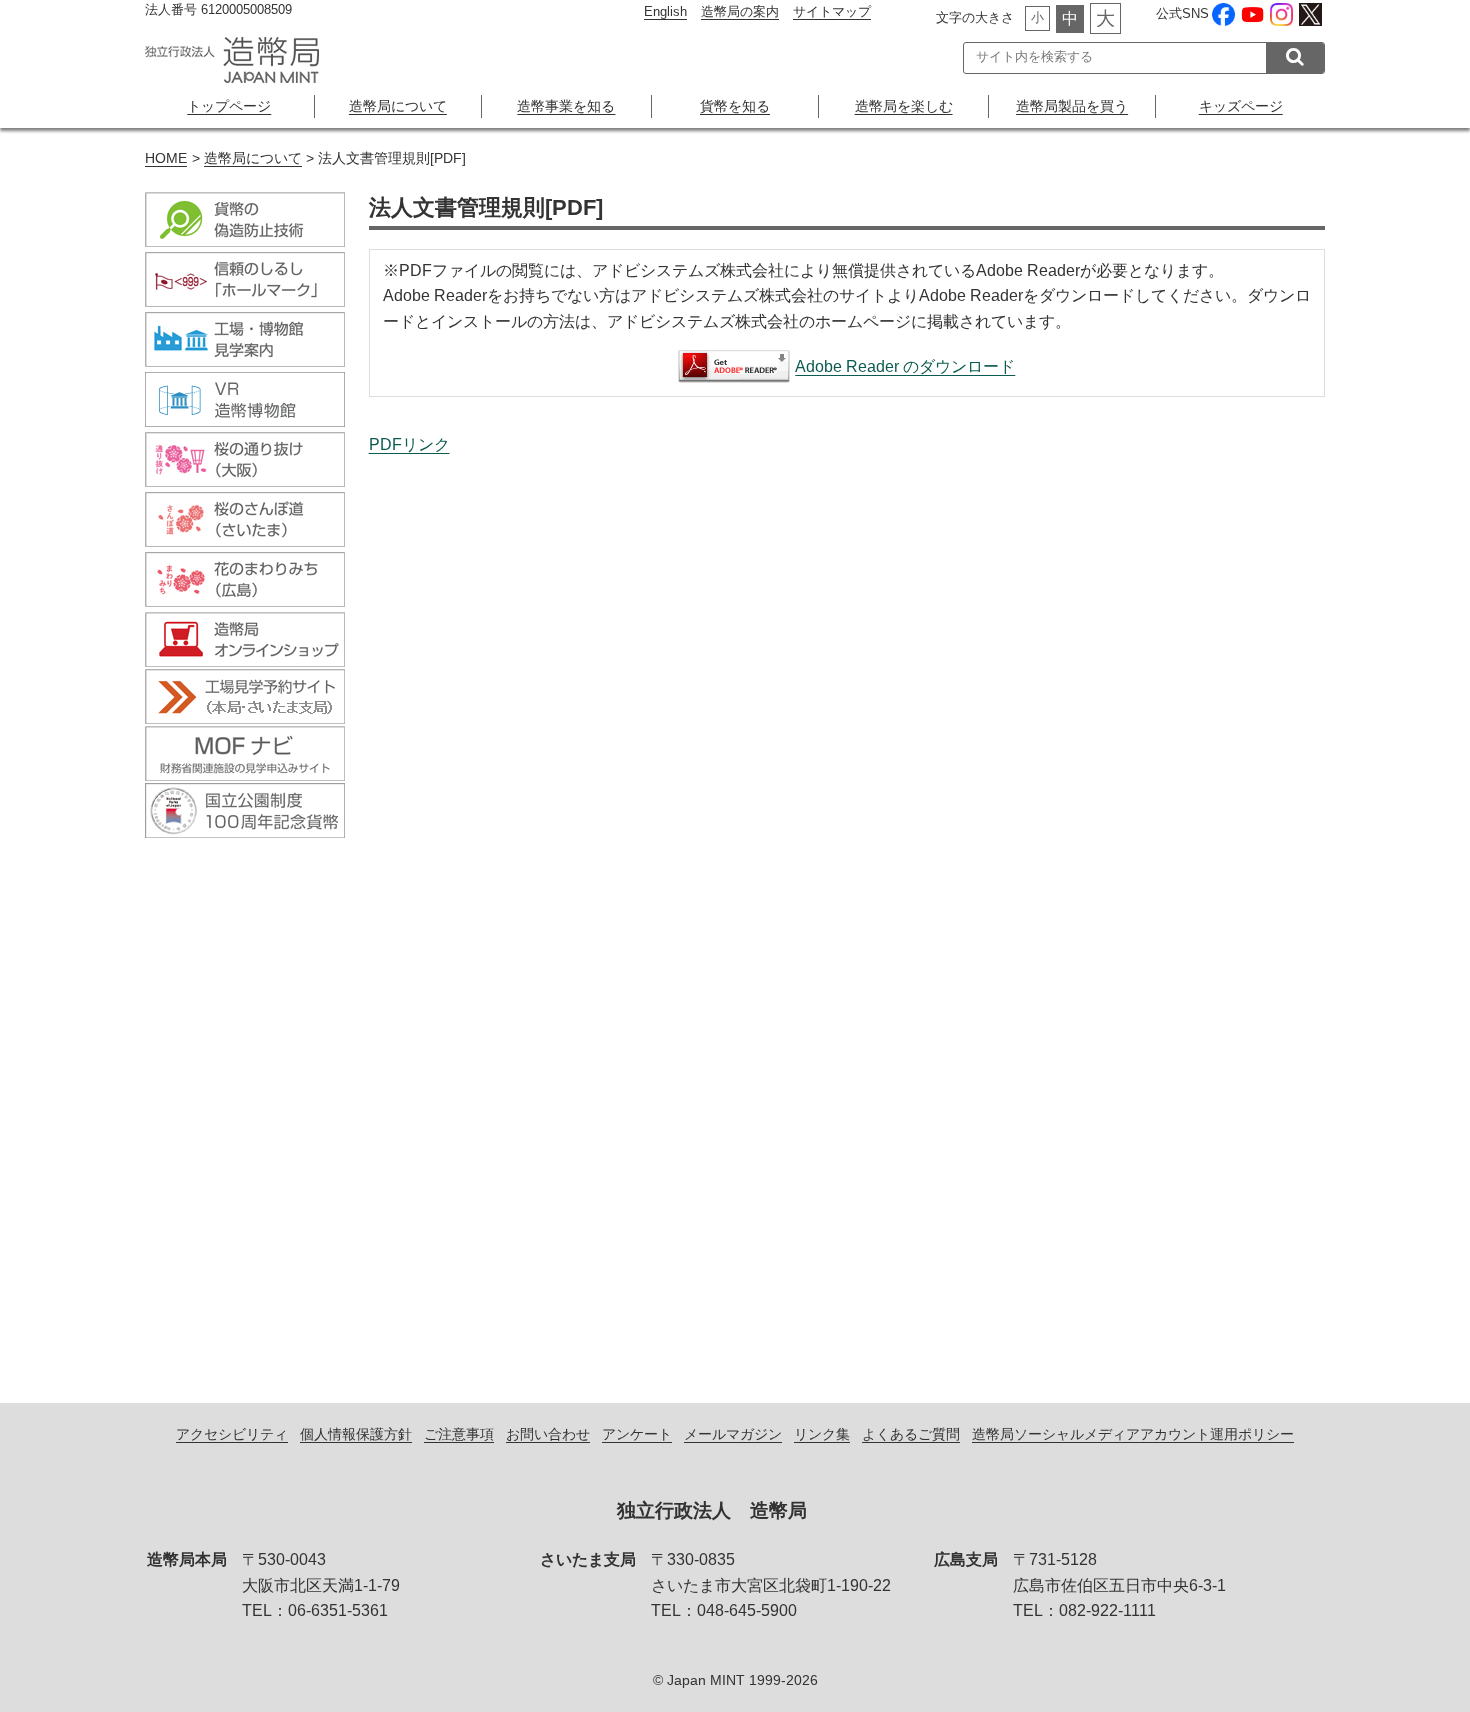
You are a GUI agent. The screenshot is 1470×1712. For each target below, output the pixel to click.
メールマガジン (733, 1434)
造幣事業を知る (566, 106)
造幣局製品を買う (1072, 106)
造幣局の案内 (740, 11)
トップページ (229, 106)
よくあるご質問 (911, 1434)
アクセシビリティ (232, 1434)
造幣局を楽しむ (904, 106)
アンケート (637, 1434)
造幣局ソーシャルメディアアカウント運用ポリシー (1133, 1434)
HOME (166, 158)
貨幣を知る (735, 106)
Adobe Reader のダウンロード (905, 366)
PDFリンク (409, 444)
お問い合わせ (548, 1434)
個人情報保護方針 (356, 1434)
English (665, 11)
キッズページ (1241, 106)
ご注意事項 (459, 1434)
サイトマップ (832, 11)
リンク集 (822, 1434)
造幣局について (398, 106)
